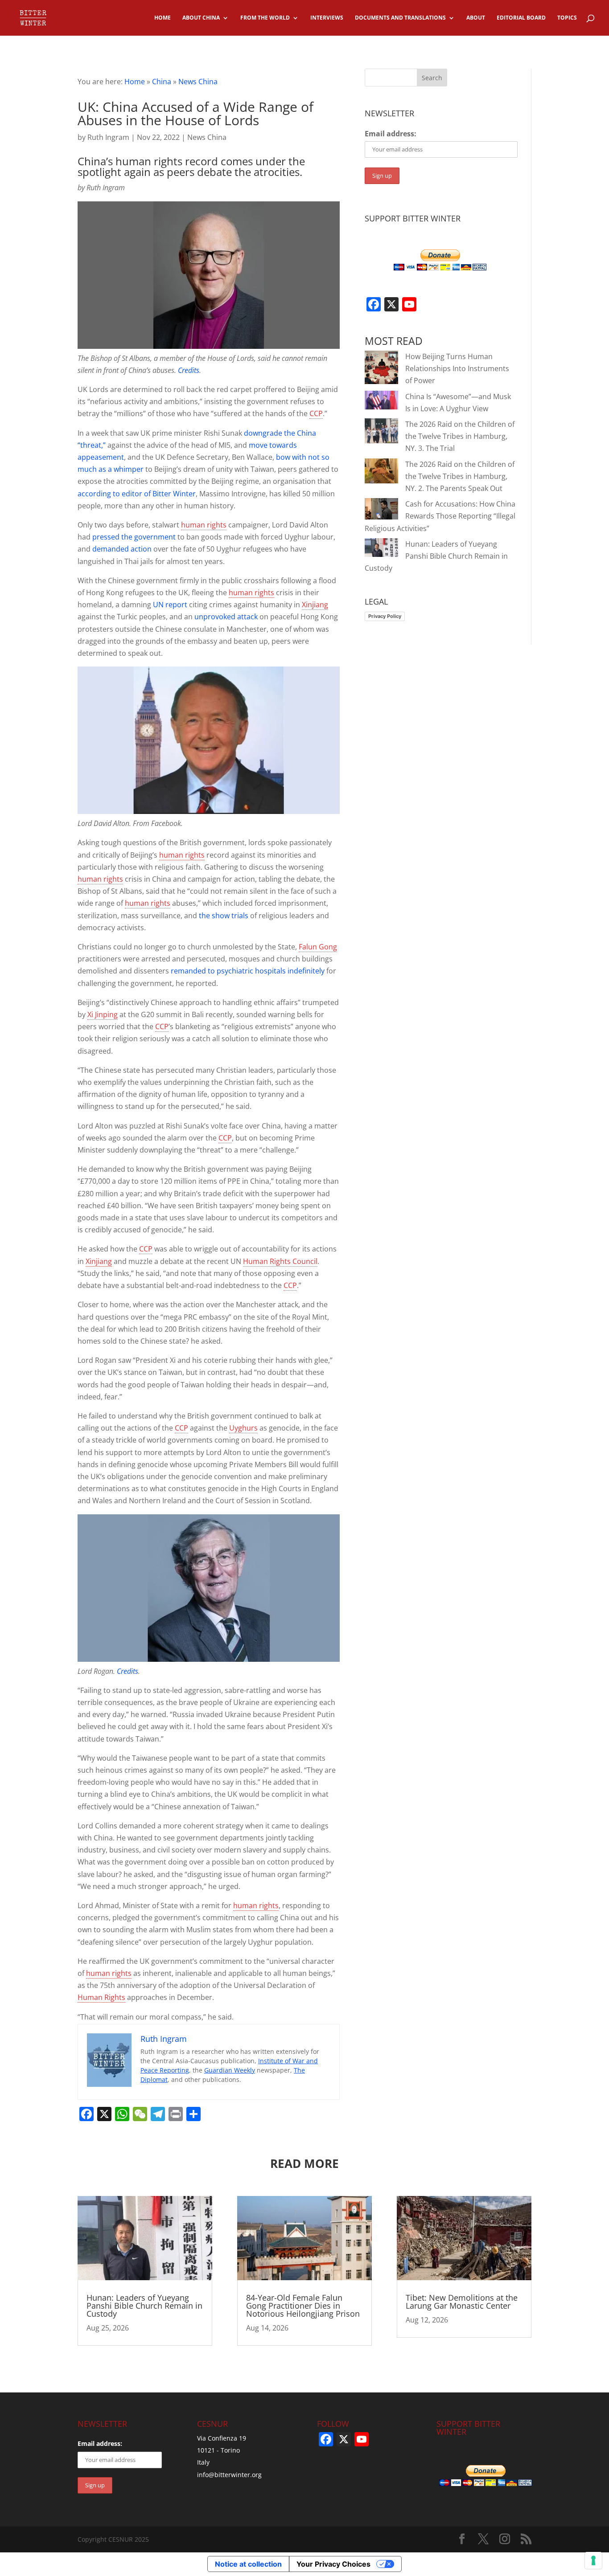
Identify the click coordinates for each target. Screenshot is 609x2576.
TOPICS (567, 18)
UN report (170, 605)
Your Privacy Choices (333, 2564)
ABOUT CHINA (201, 18)
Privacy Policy (385, 616)
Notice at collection (248, 2564)
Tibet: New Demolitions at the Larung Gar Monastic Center (462, 2302)
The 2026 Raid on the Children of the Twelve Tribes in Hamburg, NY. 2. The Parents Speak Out (460, 476)
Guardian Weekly (230, 2070)
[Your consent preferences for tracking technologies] (593, 2560)
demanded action (122, 549)
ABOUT (476, 18)
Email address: (391, 134)
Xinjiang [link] (315, 605)
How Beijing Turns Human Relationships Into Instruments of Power (457, 368)
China (162, 82)
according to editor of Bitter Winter (137, 494)
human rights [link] (204, 525)
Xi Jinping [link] (103, 1014)
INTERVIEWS (327, 18)
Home (135, 82)
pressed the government (134, 537)
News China (198, 82)
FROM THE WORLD (265, 18)
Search (432, 78)
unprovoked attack (226, 617)
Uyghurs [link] (243, 1428)
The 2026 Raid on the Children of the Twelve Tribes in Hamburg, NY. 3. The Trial (460, 436)
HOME (163, 18)
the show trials (224, 916)
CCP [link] (316, 413)
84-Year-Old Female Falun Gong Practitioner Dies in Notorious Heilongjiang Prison (303, 2306)
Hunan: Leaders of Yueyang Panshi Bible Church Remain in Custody (436, 556)
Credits (189, 370)
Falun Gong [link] (318, 947)
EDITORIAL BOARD (521, 18)
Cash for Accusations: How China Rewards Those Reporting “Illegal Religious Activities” (440, 516)
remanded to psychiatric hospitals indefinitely (248, 971)
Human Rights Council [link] (280, 1261)
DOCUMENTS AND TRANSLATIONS (400, 18)
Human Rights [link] (101, 1997)
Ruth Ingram (108, 137)
